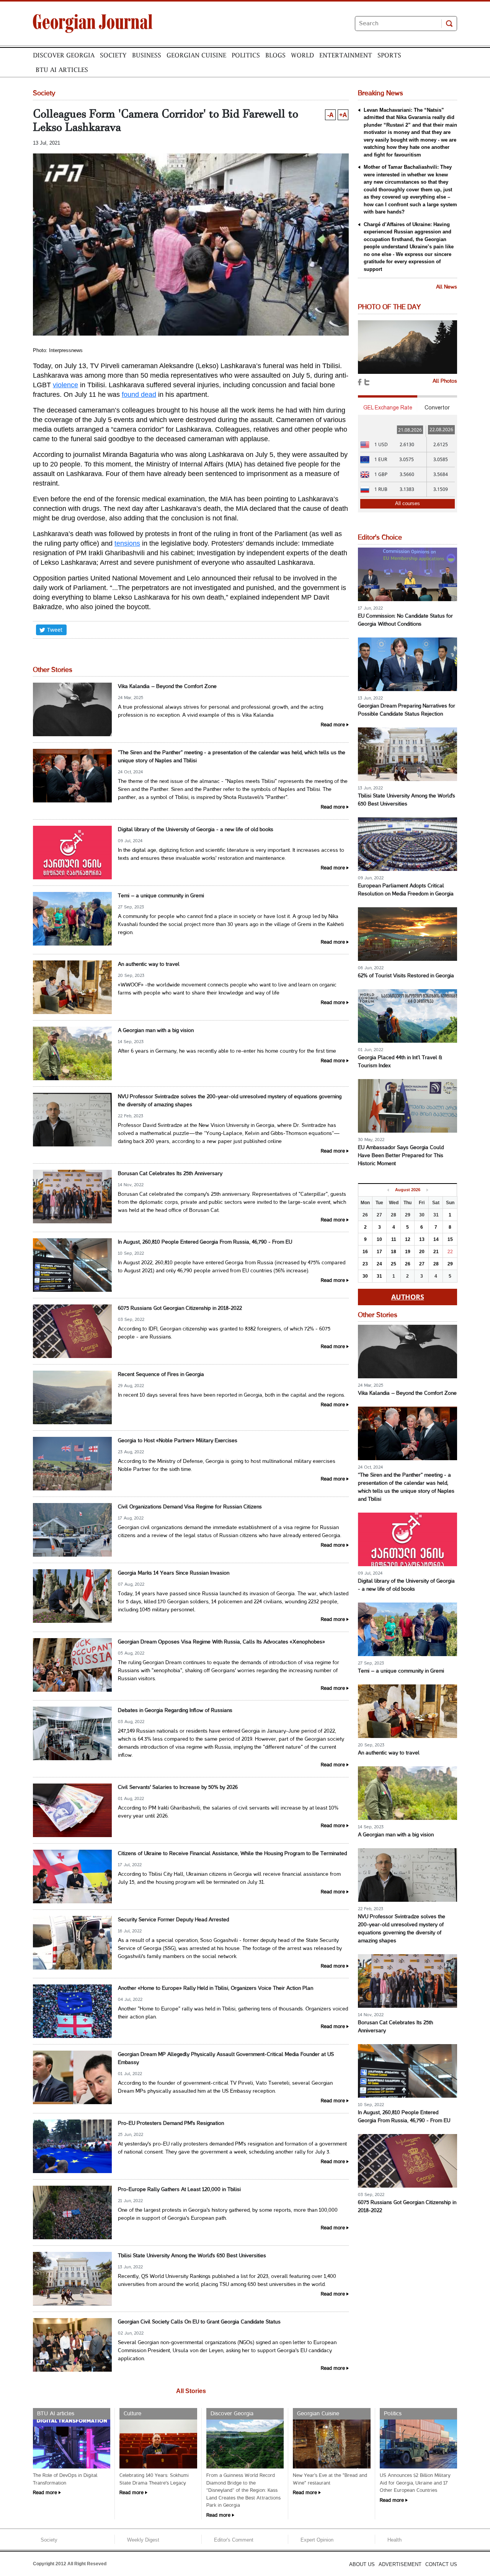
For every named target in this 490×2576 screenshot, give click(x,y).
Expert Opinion (317, 2540)
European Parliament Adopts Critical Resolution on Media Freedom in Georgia (406, 890)
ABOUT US (362, 2564)
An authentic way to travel (149, 964)
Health (394, 2540)
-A (330, 115)
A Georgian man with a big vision (156, 1031)
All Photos (445, 381)
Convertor (437, 408)
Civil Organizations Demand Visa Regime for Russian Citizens (190, 1507)
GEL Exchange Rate (388, 408)
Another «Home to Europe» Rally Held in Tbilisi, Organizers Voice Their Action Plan (216, 1988)
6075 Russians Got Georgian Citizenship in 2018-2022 (180, 1308)
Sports (389, 55)
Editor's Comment (234, 2540)
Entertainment (346, 55)
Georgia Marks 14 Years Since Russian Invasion (174, 1573)
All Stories (191, 2391)
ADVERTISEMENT (400, 2564)
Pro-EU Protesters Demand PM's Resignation (171, 2124)
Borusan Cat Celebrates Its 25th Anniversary (170, 1174)
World (302, 55)
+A (343, 115)
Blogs (275, 55)
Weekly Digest (143, 2540)
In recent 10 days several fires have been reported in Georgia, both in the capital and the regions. (232, 1395)
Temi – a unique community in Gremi (161, 896)
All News (447, 287)
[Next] (427, 1190)
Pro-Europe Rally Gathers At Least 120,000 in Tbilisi (179, 2190)
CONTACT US (441, 2564)
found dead (139, 395)
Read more (333, 725)
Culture (132, 2414)
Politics (246, 55)
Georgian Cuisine (196, 55)
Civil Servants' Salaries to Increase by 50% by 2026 (178, 1788)
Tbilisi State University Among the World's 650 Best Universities (192, 2256)
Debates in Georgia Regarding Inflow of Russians (175, 1711)
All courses (408, 503)
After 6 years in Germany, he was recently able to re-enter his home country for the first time (227, 1051)
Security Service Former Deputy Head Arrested (173, 1920)
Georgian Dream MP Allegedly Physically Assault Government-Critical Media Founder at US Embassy (226, 2059)
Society (113, 55)
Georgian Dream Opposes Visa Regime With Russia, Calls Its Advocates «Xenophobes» (221, 1642)
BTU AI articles (62, 70)
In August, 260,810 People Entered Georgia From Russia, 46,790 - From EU (205, 1242)
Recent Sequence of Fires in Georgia (161, 1375)
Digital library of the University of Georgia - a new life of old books (196, 830)
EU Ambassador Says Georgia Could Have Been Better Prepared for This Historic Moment (401, 1156)
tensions (127, 543)
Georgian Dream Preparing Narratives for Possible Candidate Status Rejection (407, 710)
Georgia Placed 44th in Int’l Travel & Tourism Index (400, 1062)
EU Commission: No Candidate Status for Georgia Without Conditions (405, 620)
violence (65, 385)
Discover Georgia (64, 55)
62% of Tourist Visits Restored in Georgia (406, 976)
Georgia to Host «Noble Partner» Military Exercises (178, 1441)
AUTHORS (408, 1297)
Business (147, 55)
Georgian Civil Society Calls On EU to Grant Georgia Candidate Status (199, 2322)
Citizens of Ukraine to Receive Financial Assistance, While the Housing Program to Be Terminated (232, 1854)
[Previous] (388, 1190)
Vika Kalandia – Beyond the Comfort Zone (167, 687)
